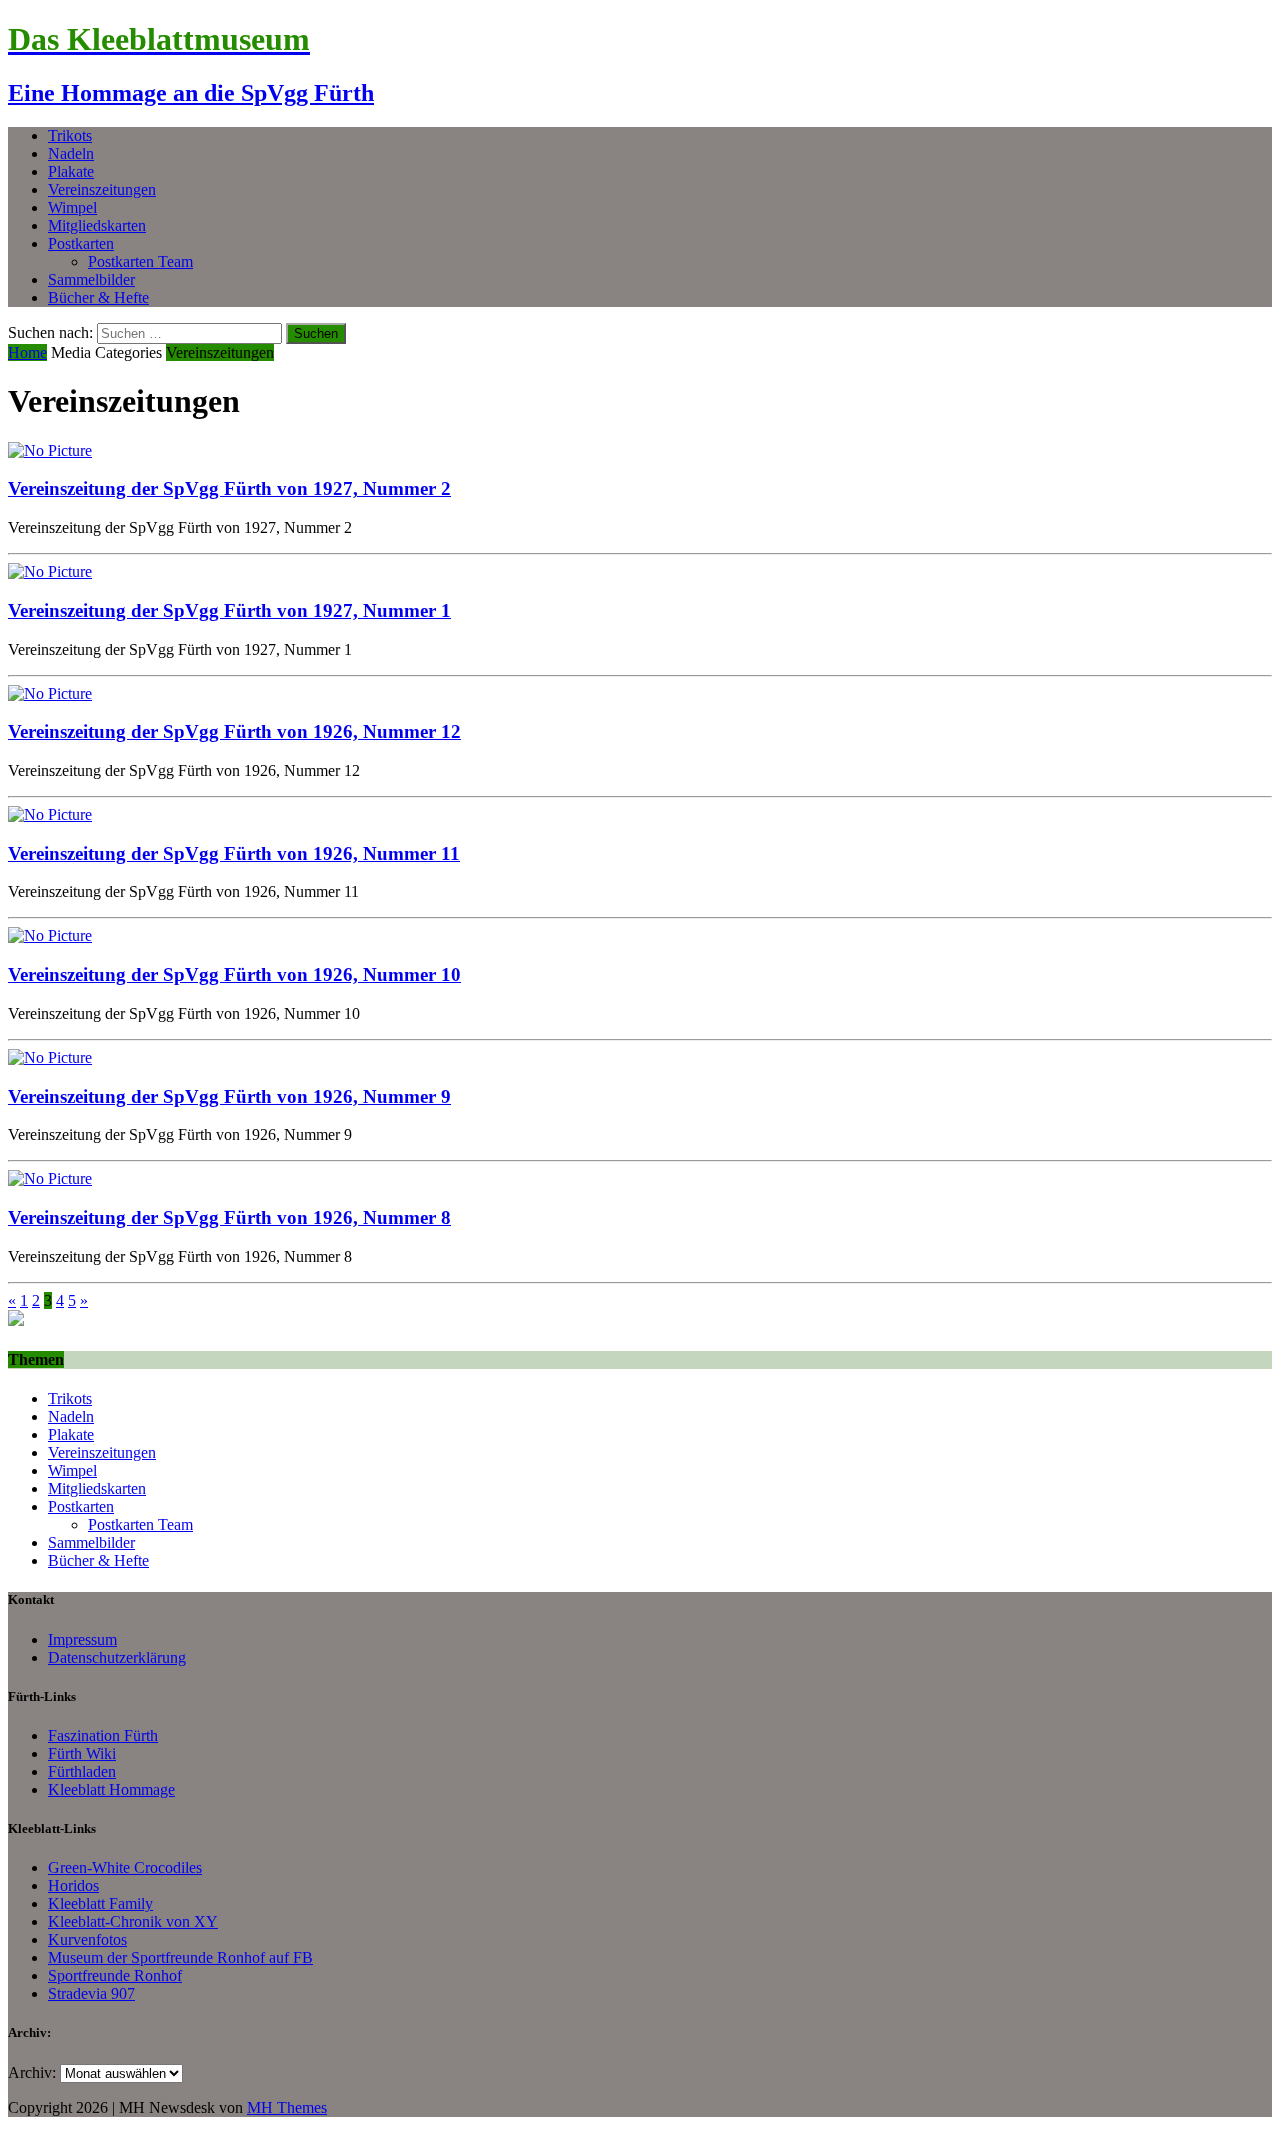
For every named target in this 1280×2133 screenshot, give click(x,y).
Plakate (71, 171)
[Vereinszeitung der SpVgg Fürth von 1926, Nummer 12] (50, 693)
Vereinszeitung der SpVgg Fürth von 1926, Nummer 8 (229, 1217)
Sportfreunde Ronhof (115, 1975)
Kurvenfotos (87, 1939)
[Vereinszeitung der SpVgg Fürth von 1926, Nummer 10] (50, 935)
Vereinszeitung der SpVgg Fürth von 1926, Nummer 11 (234, 853)
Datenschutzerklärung (117, 1657)
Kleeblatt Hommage (111, 1789)
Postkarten (81, 243)
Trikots (70, 135)
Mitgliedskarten (97, 225)
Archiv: (32, 2072)
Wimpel (72, 207)
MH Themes (287, 2107)
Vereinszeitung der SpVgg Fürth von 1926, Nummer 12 (234, 731)
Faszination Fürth (103, 1735)
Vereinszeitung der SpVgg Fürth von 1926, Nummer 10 (234, 974)
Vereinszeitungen (102, 189)
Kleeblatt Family (100, 1903)
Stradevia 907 (91, 1993)
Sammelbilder (91, 279)
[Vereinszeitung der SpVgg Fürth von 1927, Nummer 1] (50, 571)
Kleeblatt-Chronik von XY (133, 1921)
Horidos (73, 1885)
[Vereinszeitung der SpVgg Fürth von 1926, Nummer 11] (50, 814)
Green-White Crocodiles (125, 1867)
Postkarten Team (140, 261)
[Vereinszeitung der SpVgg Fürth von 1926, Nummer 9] (50, 1057)
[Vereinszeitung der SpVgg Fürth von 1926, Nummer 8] (50, 1178)
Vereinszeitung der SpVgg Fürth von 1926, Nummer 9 (229, 1096)
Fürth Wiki (82, 1753)
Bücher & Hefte (98, 297)
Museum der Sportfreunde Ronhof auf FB (180, 1957)
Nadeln (71, 153)
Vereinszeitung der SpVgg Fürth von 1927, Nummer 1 (229, 610)
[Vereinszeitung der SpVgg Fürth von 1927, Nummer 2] (50, 450)
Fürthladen (82, 1771)
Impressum (82, 1639)
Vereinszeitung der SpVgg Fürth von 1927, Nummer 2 (229, 488)
